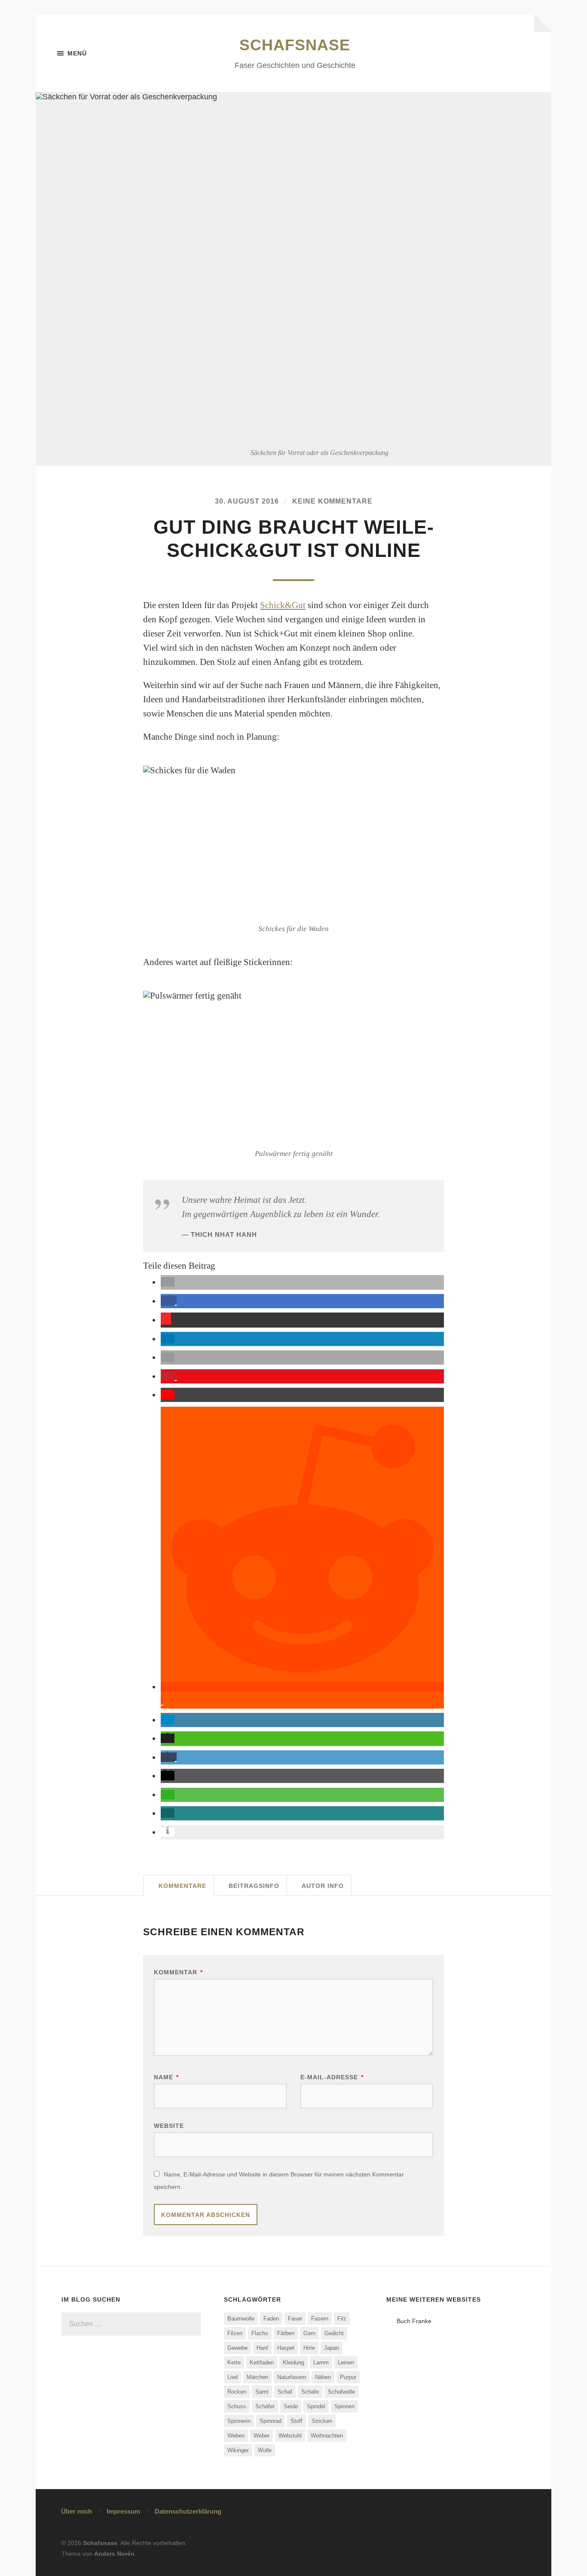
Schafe (310, 2392)
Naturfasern (292, 2377)
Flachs (260, 2333)
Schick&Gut (283, 605)
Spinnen (344, 2406)
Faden (271, 2319)
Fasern (320, 2319)
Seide (291, 2406)
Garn (309, 2333)
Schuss (237, 2406)
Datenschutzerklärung (188, 2511)
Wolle (265, 2450)
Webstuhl (290, 2436)
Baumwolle (241, 2319)
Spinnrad (271, 2421)
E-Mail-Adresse (332, 2077)
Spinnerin (239, 2421)
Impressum (123, 2511)
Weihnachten (327, 2436)
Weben (236, 2436)
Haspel (286, 2348)
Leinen (346, 2362)
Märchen (257, 2377)
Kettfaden (262, 2362)
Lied (232, 2377)
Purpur (348, 2377)
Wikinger (238, 2450)
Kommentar (178, 1972)
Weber (261, 2436)
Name (166, 2077)
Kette (234, 2362)
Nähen (323, 2377)
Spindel (316, 2406)
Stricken (322, 2421)
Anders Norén (114, 2554)
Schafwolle (341, 2392)
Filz (342, 2319)
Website (169, 2126)
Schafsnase (295, 45)
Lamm (321, 2362)
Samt (262, 2392)
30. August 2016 (247, 501)
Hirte (309, 2348)
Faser (295, 2319)
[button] (168, 1282)
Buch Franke (414, 2321)
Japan (332, 2348)
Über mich (76, 2511)
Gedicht (334, 2333)
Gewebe (237, 2348)
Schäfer (265, 2406)
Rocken (237, 2392)
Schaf (285, 2392)
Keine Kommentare (332, 501)
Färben (286, 2333)
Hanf (262, 2348)
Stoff (297, 2421)
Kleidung (293, 2362)
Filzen (235, 2333)
